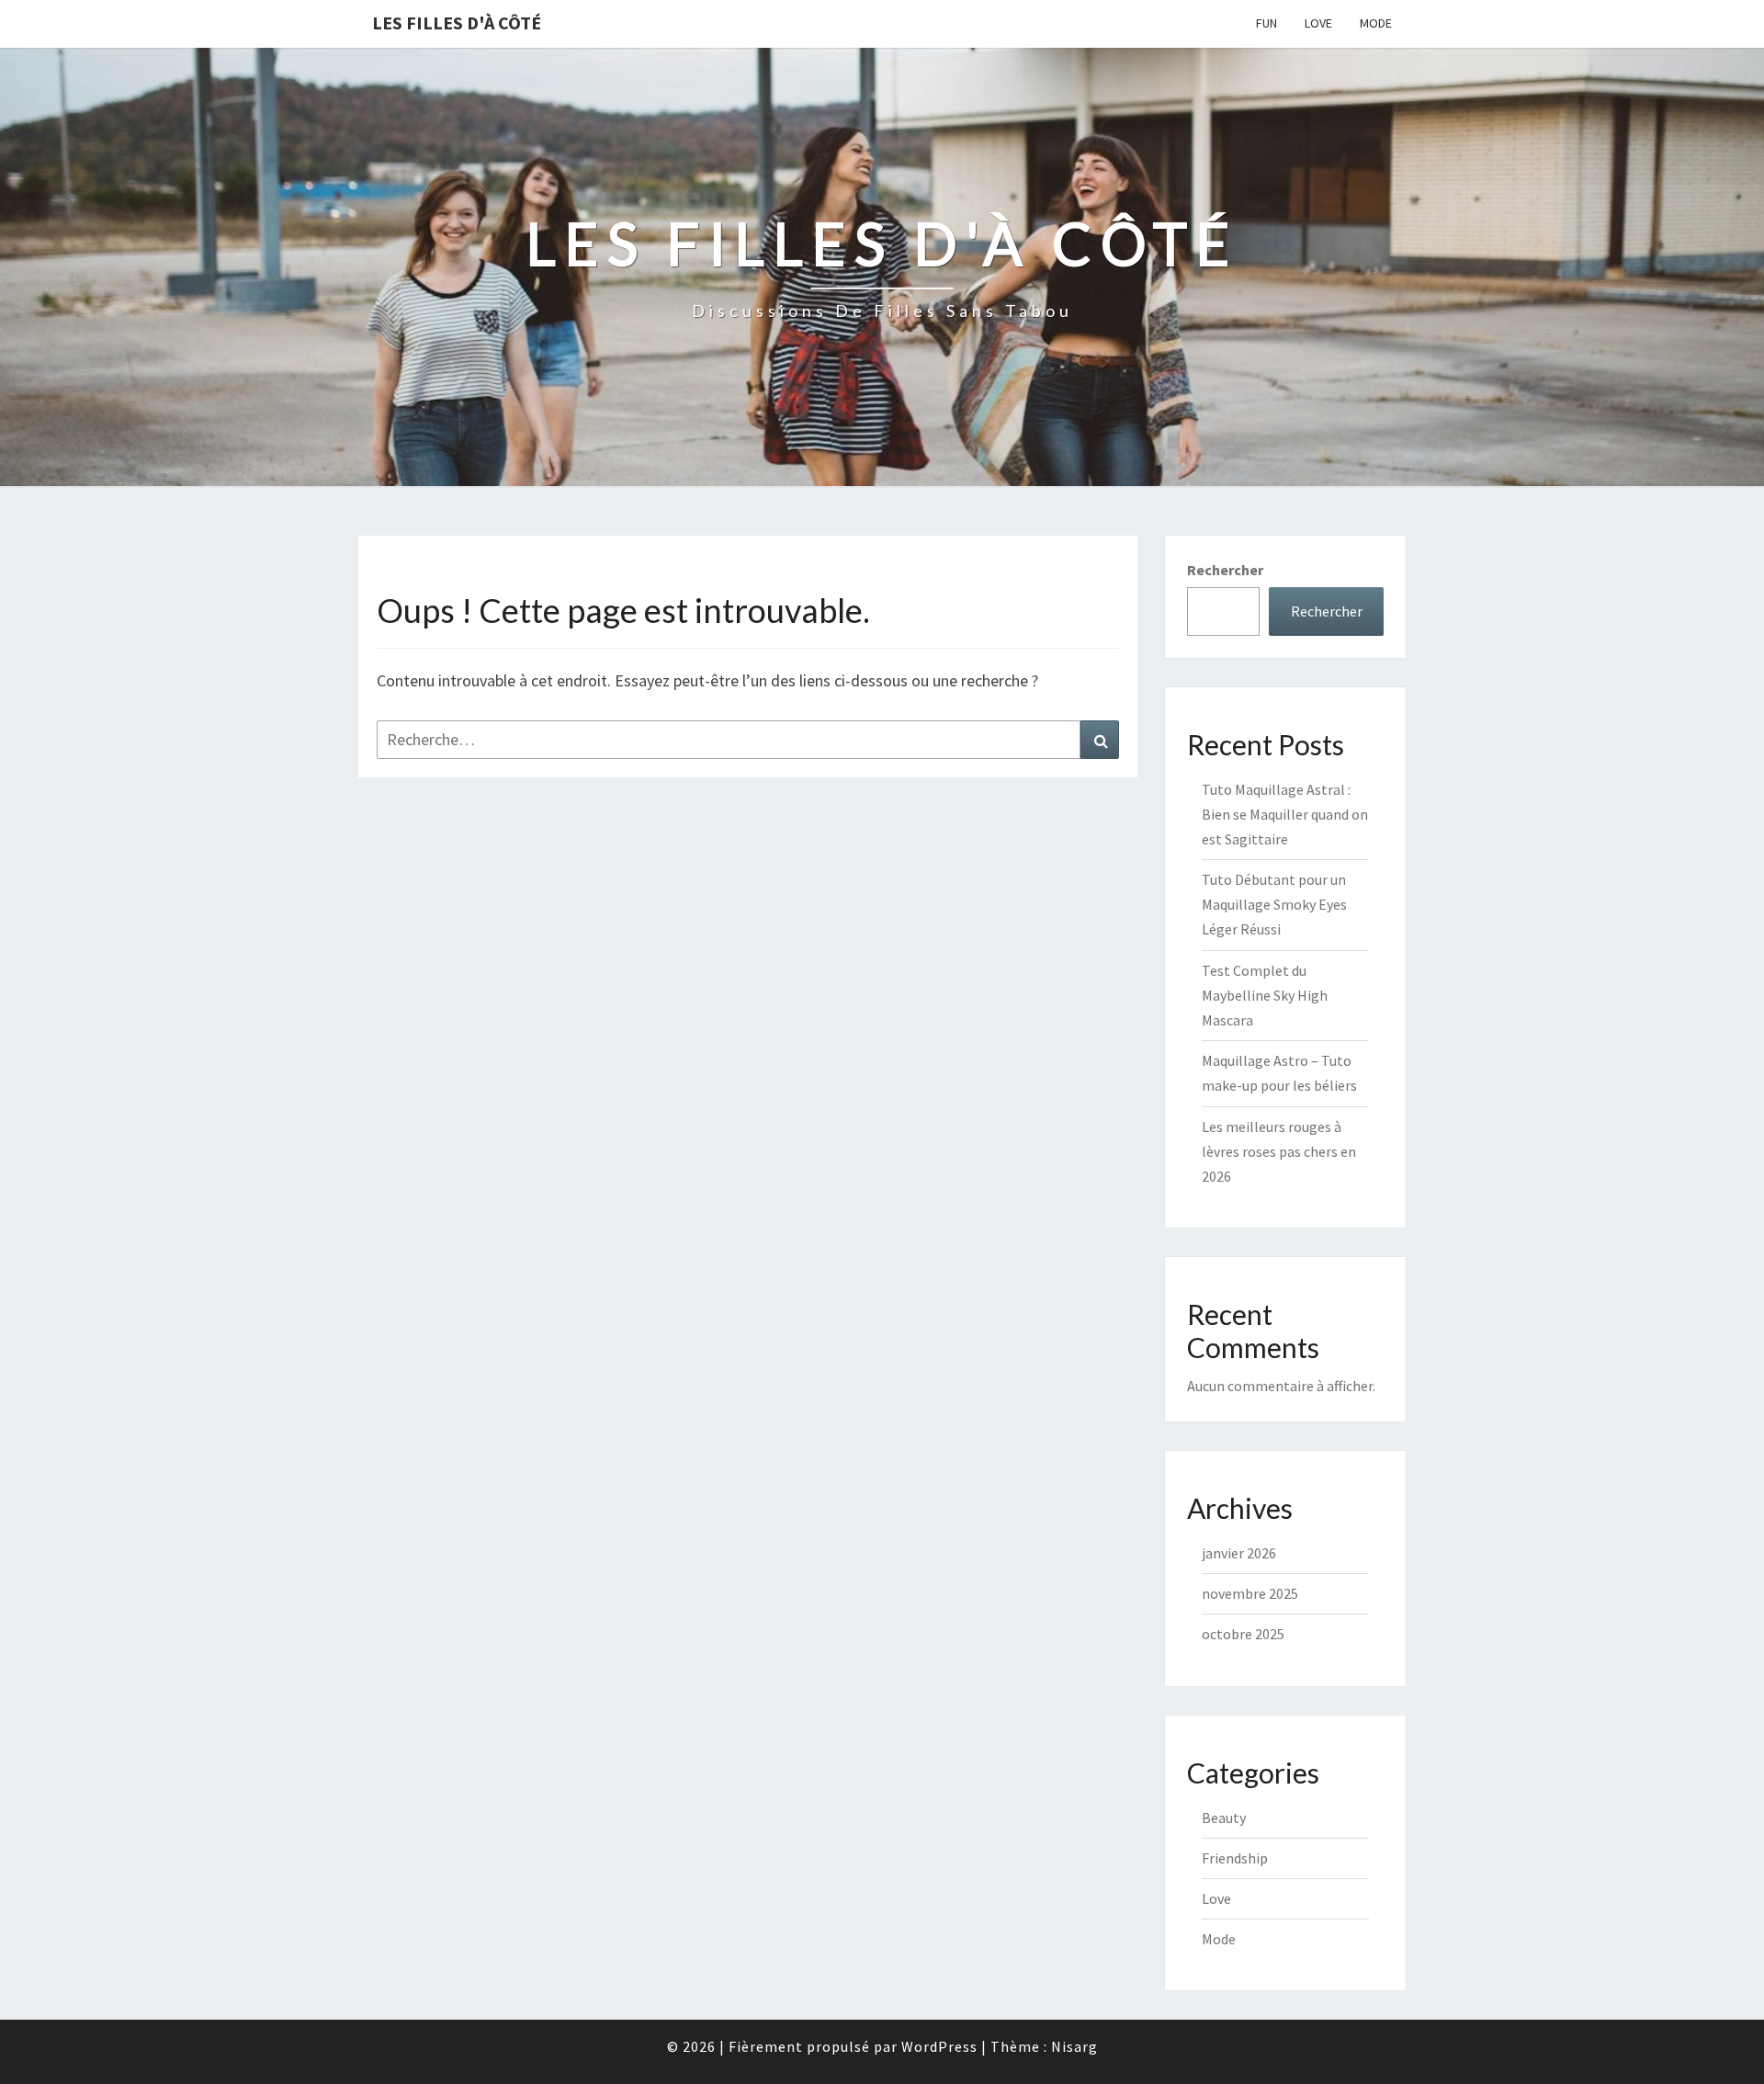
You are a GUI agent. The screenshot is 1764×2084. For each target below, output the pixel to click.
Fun (1266, 23)
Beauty (1224, 1818)
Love (1318, 23)
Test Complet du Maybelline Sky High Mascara (1265, 995)
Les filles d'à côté (457, 23)
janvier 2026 (1239, 1553)
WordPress (939, 2046)
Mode (1376, 23)
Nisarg (1074, 2046)
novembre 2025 (1250, 1593)
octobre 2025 (1243, 1634)
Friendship (1235, 1858)
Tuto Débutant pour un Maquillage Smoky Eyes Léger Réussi (1274, 904)
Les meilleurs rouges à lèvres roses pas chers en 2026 (1279, 1151)
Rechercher (1225, 570)
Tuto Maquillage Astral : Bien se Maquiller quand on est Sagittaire (1285, 814)
